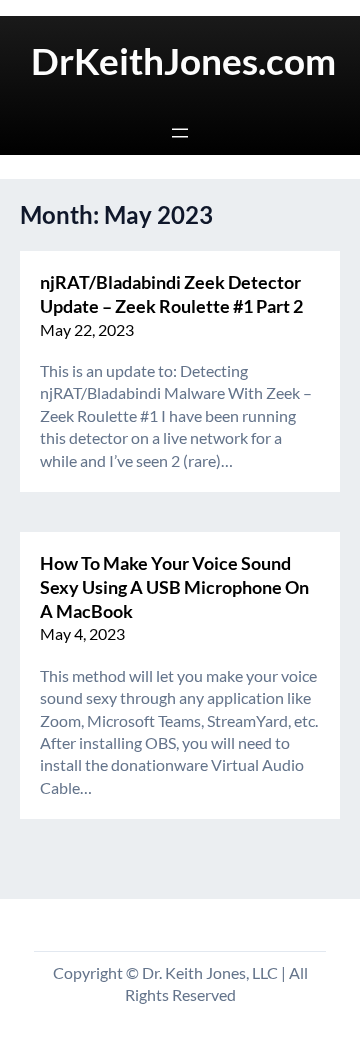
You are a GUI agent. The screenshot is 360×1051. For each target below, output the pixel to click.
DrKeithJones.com (183, 61)
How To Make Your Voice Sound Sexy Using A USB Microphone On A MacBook (174, 587)
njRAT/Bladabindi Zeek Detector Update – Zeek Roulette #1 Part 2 (171, 294)
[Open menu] (180, 133)
